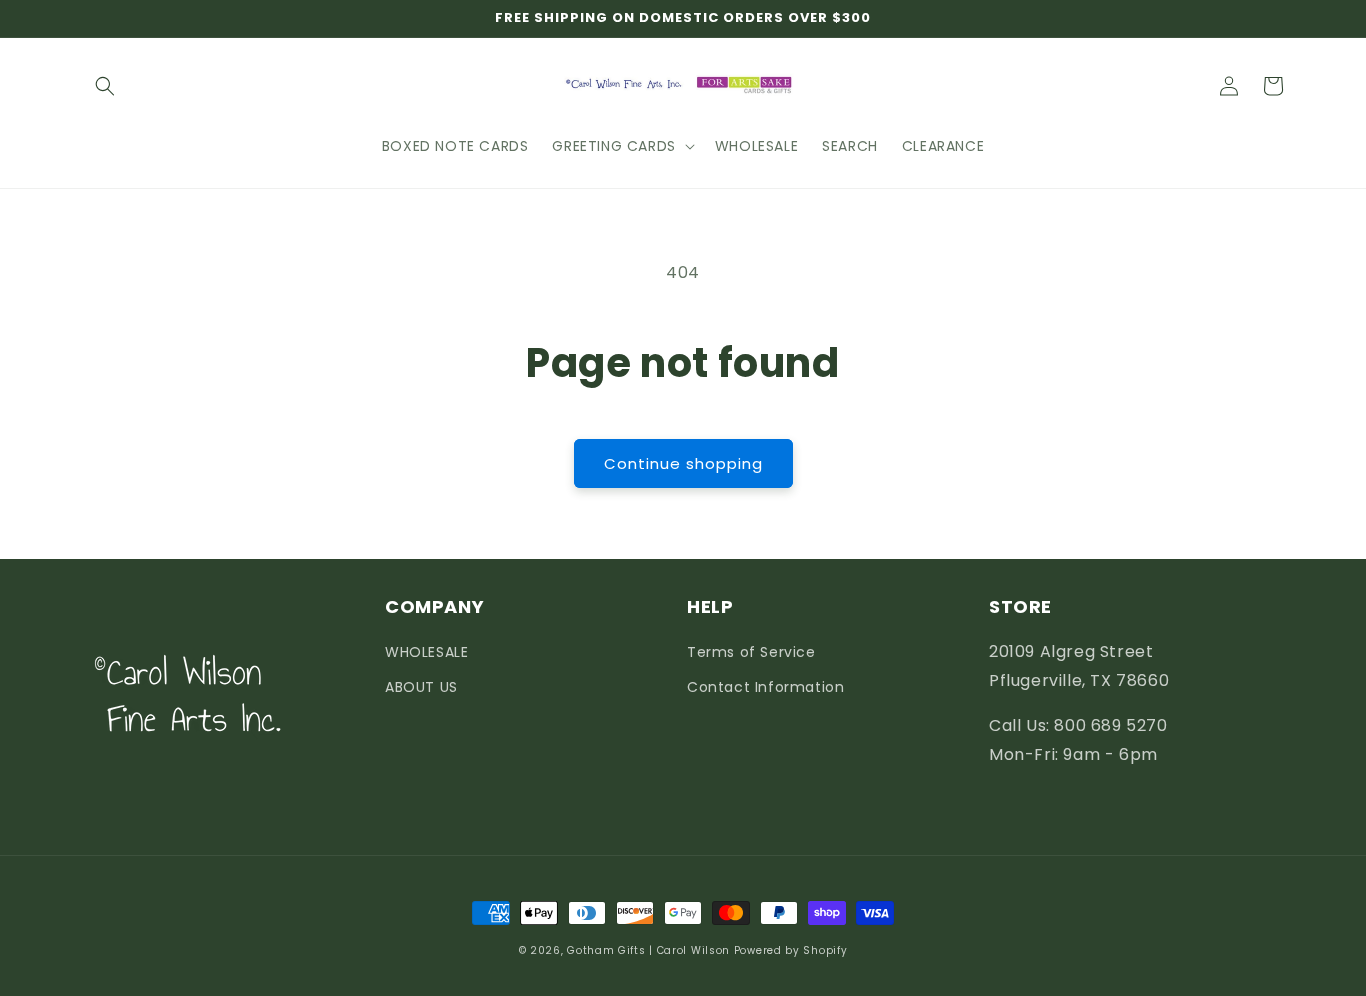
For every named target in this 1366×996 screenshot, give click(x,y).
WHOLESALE (426, 652)
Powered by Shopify (791, 950)
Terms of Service (751, 652)
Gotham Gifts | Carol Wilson (648, 950)
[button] (105, 86)
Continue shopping (683, 463)
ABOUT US (421, 687)
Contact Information (765, 687)
